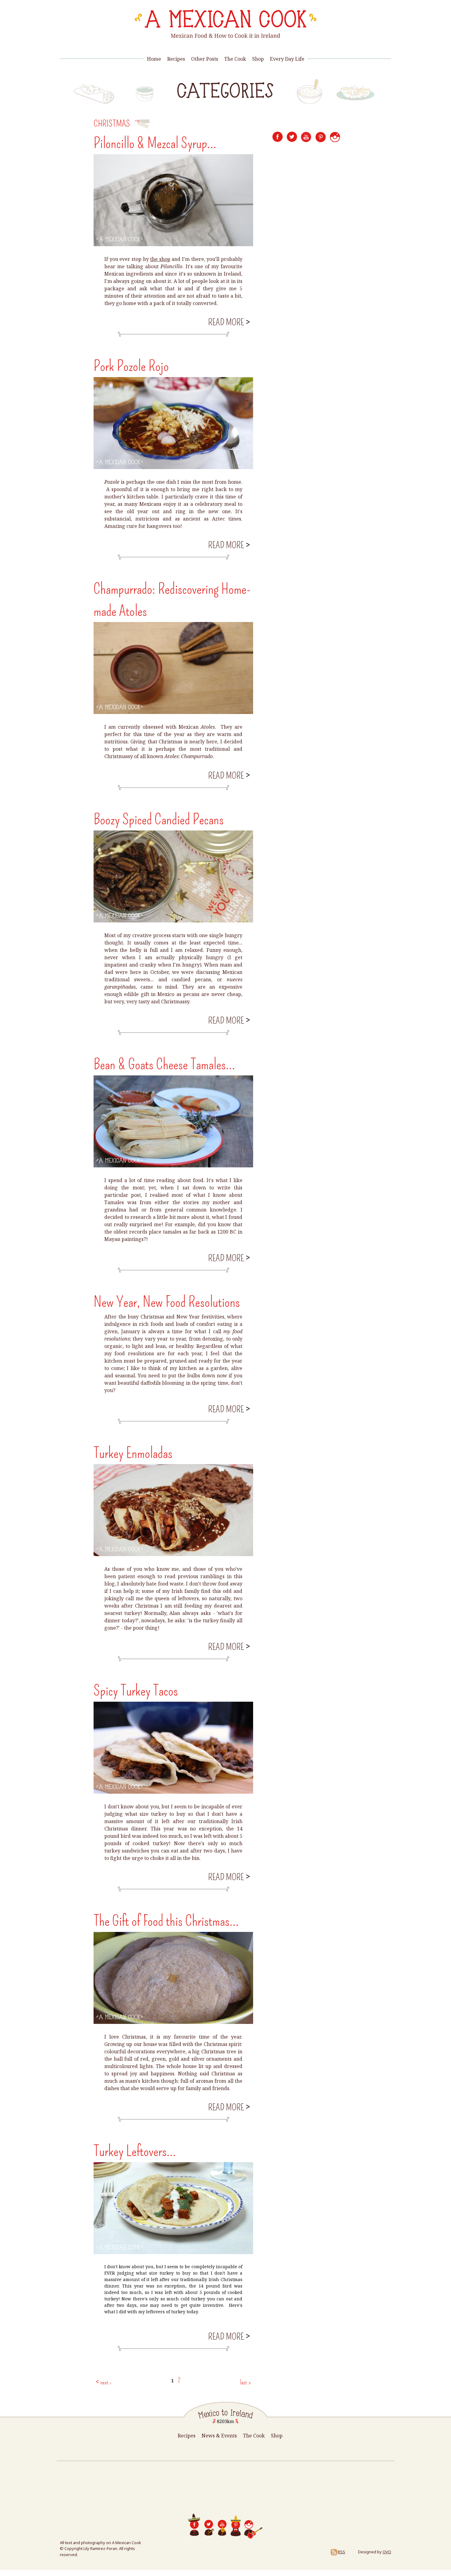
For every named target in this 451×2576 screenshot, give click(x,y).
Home (154, 59)
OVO (387, 2552)
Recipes (176, 59)
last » (246, 2382)
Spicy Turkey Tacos (136, 1691)
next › (106, 2382)
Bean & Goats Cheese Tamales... (164, 1064)
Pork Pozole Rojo (131, 366)
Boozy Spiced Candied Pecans (159, 819)
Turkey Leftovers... (135, 2151)
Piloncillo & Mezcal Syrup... (155, 143)
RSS (341, 2552)
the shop (160, 259)
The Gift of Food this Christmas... (166, 1921)
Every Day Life (287, 59)
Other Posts (205, 59)
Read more (229, 322)
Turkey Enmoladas (133, 1453)
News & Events (219, 2436)
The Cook (235, 59)
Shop (258, 59)
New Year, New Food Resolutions (167, 1302)
